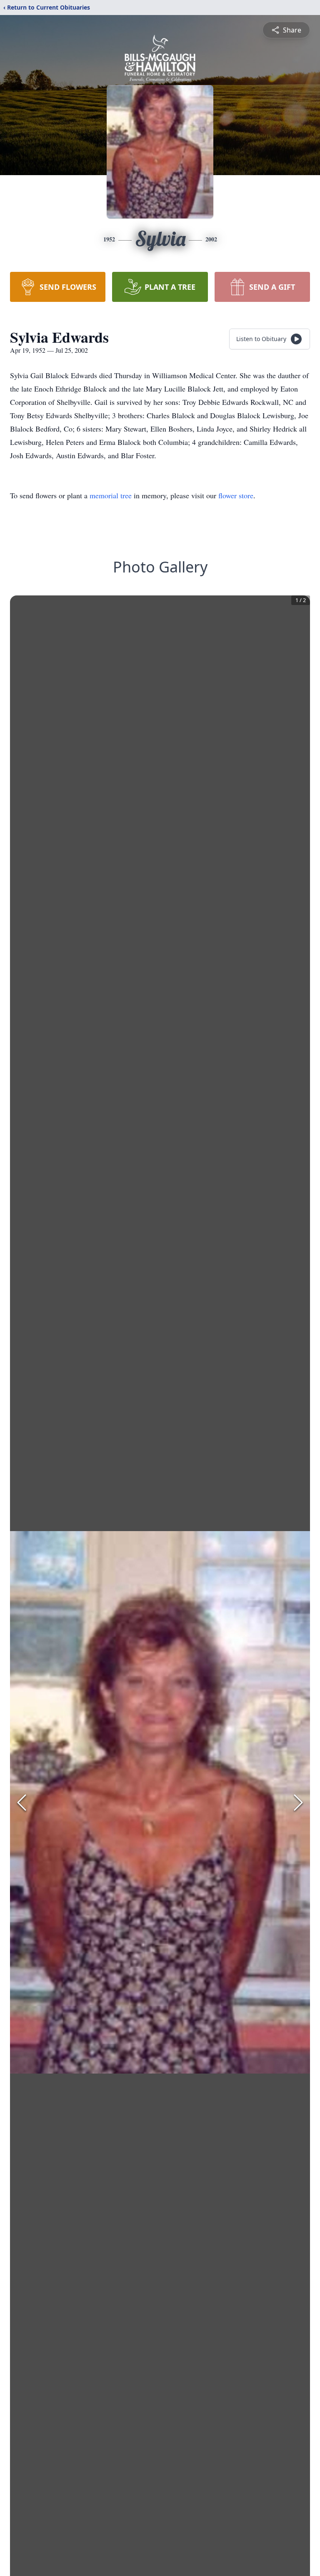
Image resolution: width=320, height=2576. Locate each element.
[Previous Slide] (22, 1803)
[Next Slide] (298, 1803)
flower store (236, 495)
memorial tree (111, 495)
